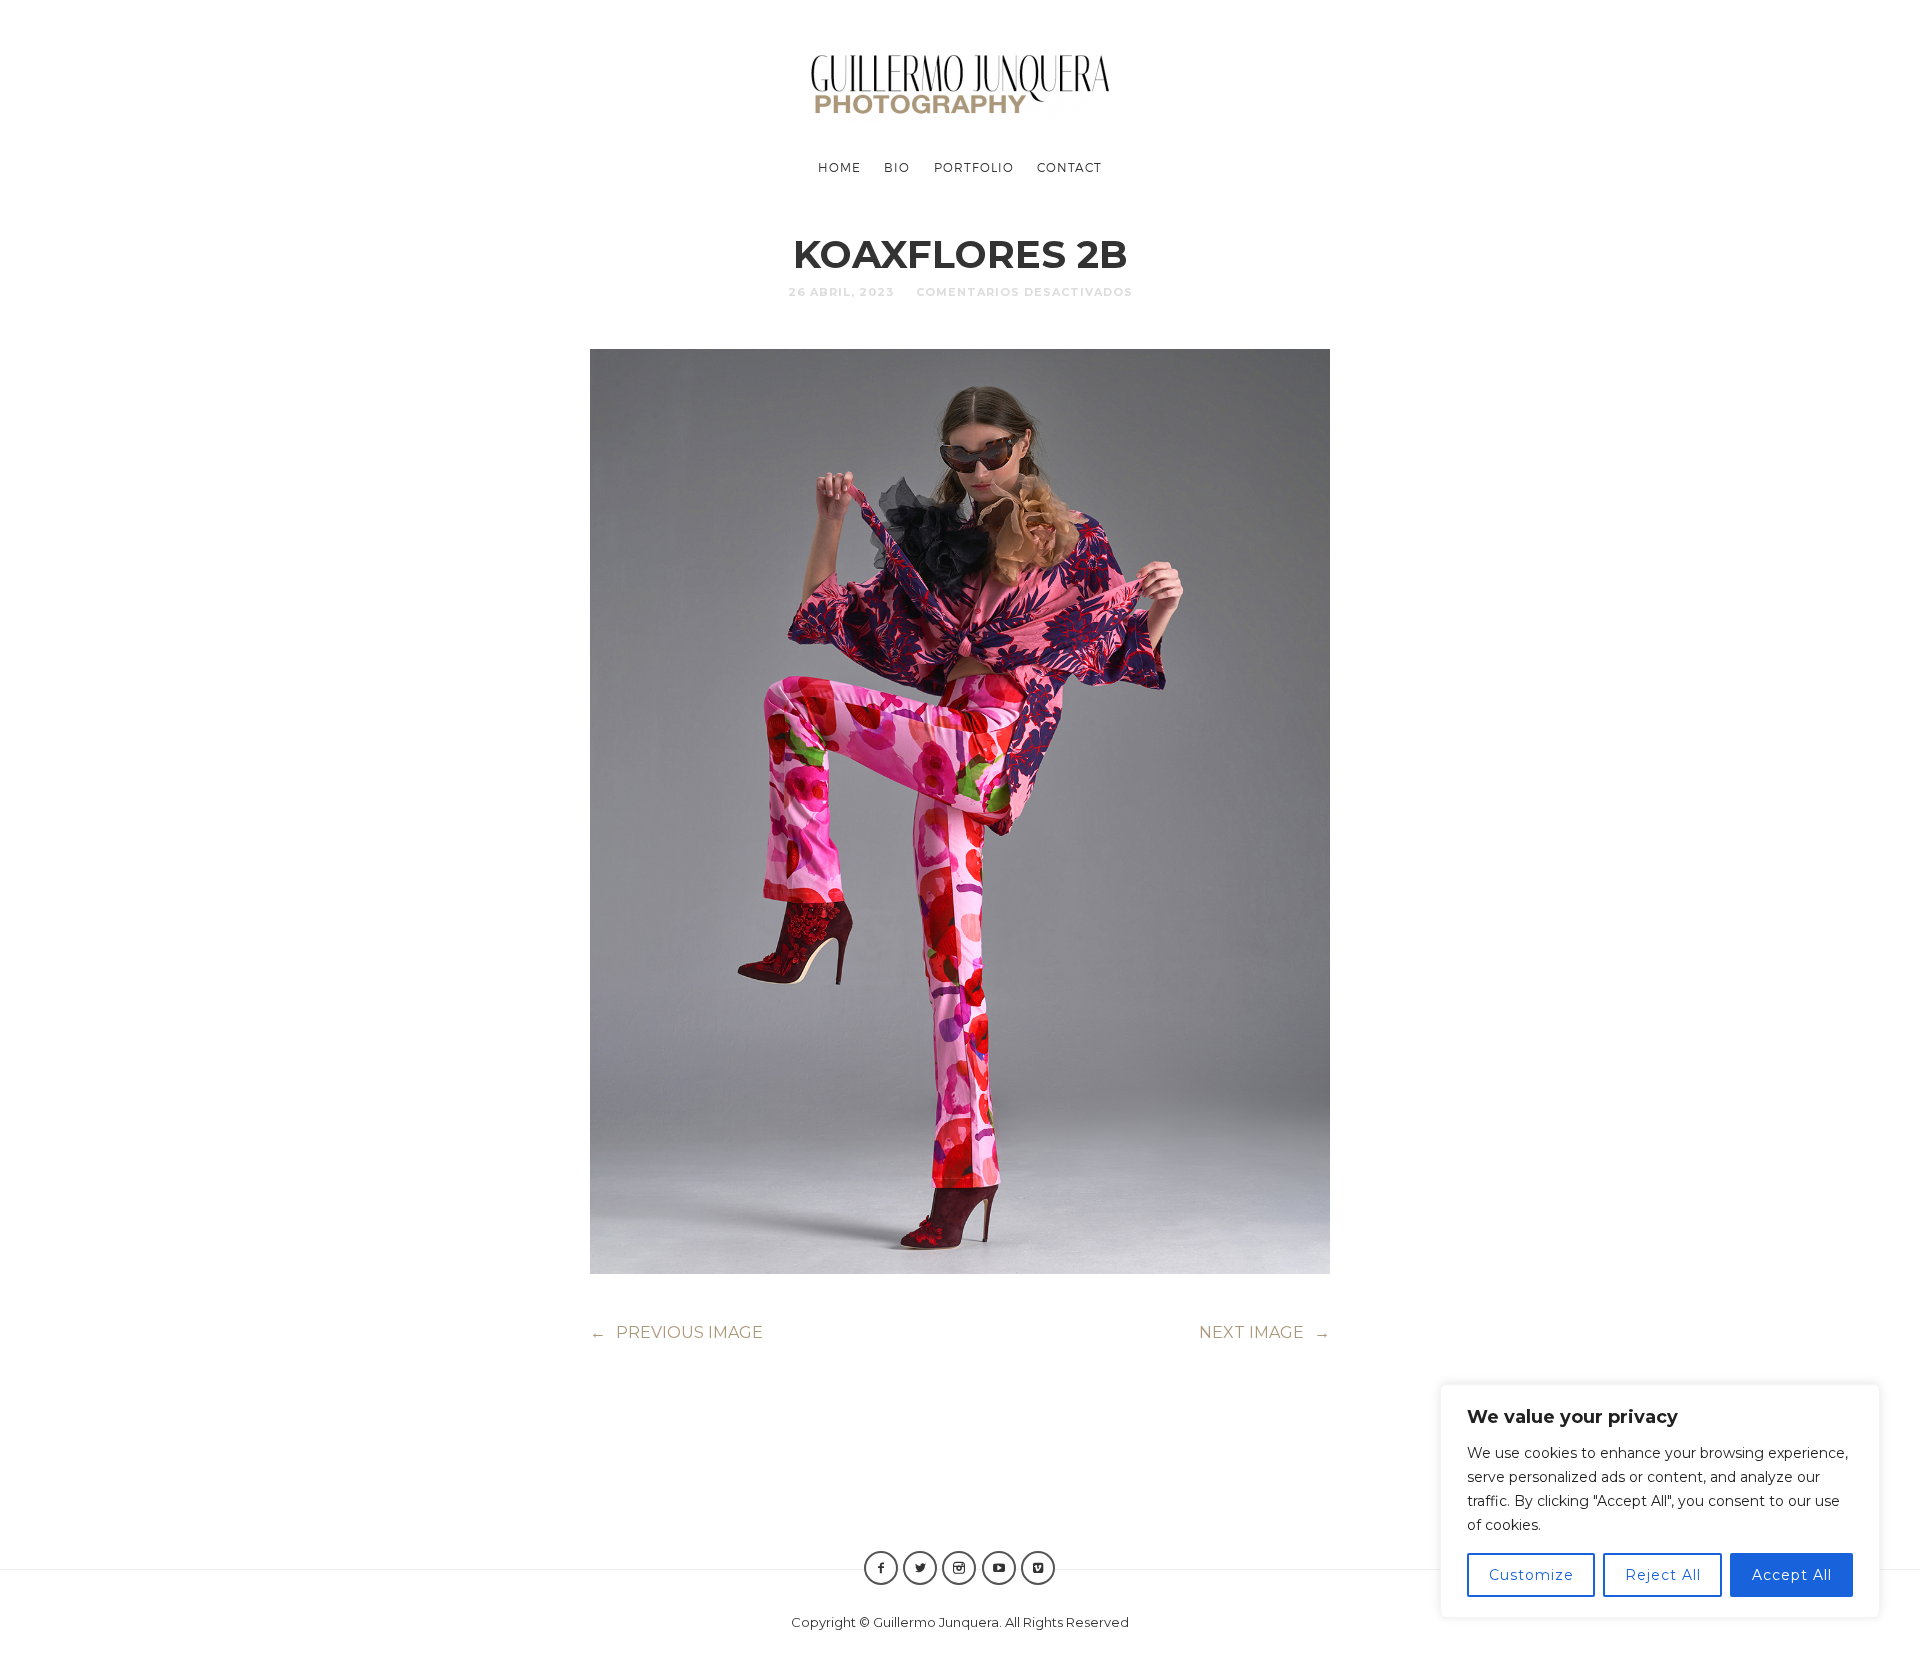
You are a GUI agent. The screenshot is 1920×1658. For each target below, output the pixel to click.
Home (839, 167)
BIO (897, 167)
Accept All (1792, 1575)
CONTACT (1069, 167)
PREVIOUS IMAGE (676, 1332)
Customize (1531, 1575)
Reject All (1663, 1575)
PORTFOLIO (974, 167)
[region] (1660, 1501)
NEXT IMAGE (1264, 1332)
